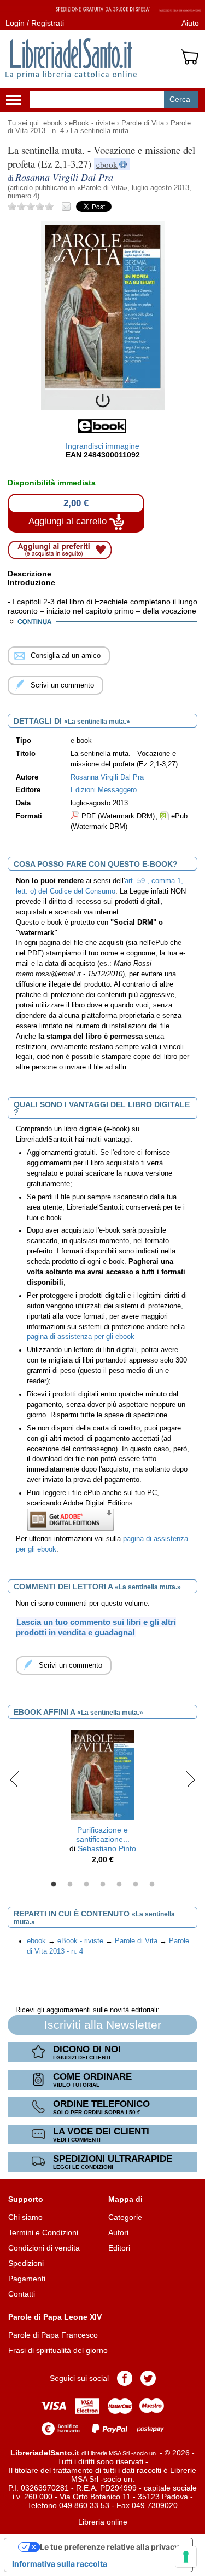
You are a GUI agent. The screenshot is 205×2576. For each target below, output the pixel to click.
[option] (102, 1799)
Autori (118, 2232)
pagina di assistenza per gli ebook (81, 1337)
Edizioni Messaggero (104, 790)
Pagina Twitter (148, 2378)
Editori (119, 2248)
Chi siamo (25, 2217)
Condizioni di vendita (44, 2248)
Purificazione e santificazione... (103, 1834)
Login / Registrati (35, 23)
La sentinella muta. (101, 131)
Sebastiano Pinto (107, 1848)
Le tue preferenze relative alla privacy (109, 2547)
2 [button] (70, 1885)
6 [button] (136, 1885)
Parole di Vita (143, 123)
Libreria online (103, 2522)
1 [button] (54, 1885)
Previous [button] (14, 1779)
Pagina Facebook (125, 2378)
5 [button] (119, 1885)
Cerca (180, 99)
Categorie (125, 2217)
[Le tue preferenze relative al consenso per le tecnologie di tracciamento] (186, 2557)
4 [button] (103, 1885)
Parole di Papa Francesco (53, 2335)
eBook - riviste (92, 123)
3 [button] (86, 1885)
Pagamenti (27, 2279)
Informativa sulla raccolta (60, 2564)
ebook (53, 123)
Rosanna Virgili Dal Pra (107, 777)
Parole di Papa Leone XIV (55, 2317)
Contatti (22, 2294)
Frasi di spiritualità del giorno (58, 2350)
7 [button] (152, 1885)
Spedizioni (26, 2263)
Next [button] (191, 1779)
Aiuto (190, 23)
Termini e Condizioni (43, 2232)
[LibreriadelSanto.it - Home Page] (71, 59)
